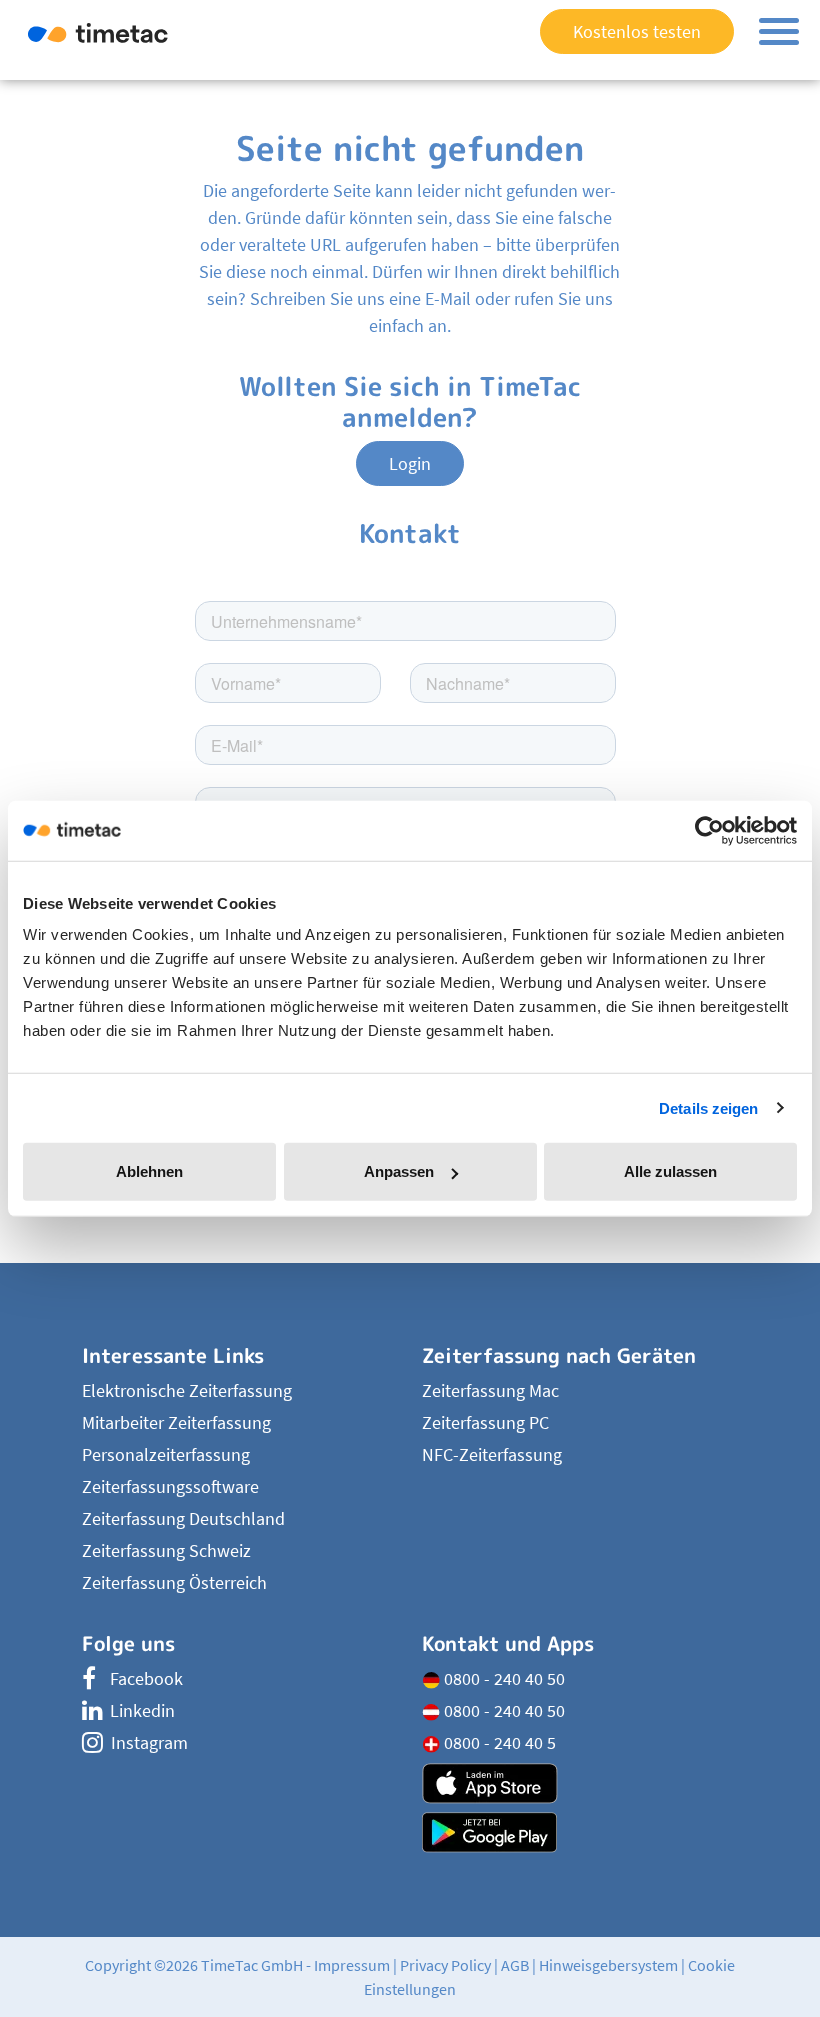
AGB (515, 1965)
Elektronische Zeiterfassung (187, 1390)
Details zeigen (708, 1107)
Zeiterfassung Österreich (174, 1582)
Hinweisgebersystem (608, 1965)
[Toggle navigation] (779, 31)
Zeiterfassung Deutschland (183, 1518)
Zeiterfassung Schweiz (166, 1550)
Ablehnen (149, 1171)
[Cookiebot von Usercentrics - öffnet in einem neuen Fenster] (709, 830)
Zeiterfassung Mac (490, 1390)
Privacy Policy (445, 1965)
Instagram (149, 1742)
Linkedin (142, 1710)
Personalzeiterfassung (166, 1454)
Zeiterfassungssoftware (170, 1486)
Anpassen (399, 1171)
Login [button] (410, 463)
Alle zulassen (670, 1171)
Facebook (146, 1678)
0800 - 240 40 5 (498, 1742)
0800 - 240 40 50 (502, 1678)
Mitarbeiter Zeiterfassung (176, 1422)
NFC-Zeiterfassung (492, 1454)
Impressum (352, 1965)
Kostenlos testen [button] (637, 31)
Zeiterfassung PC (485, 1422)
